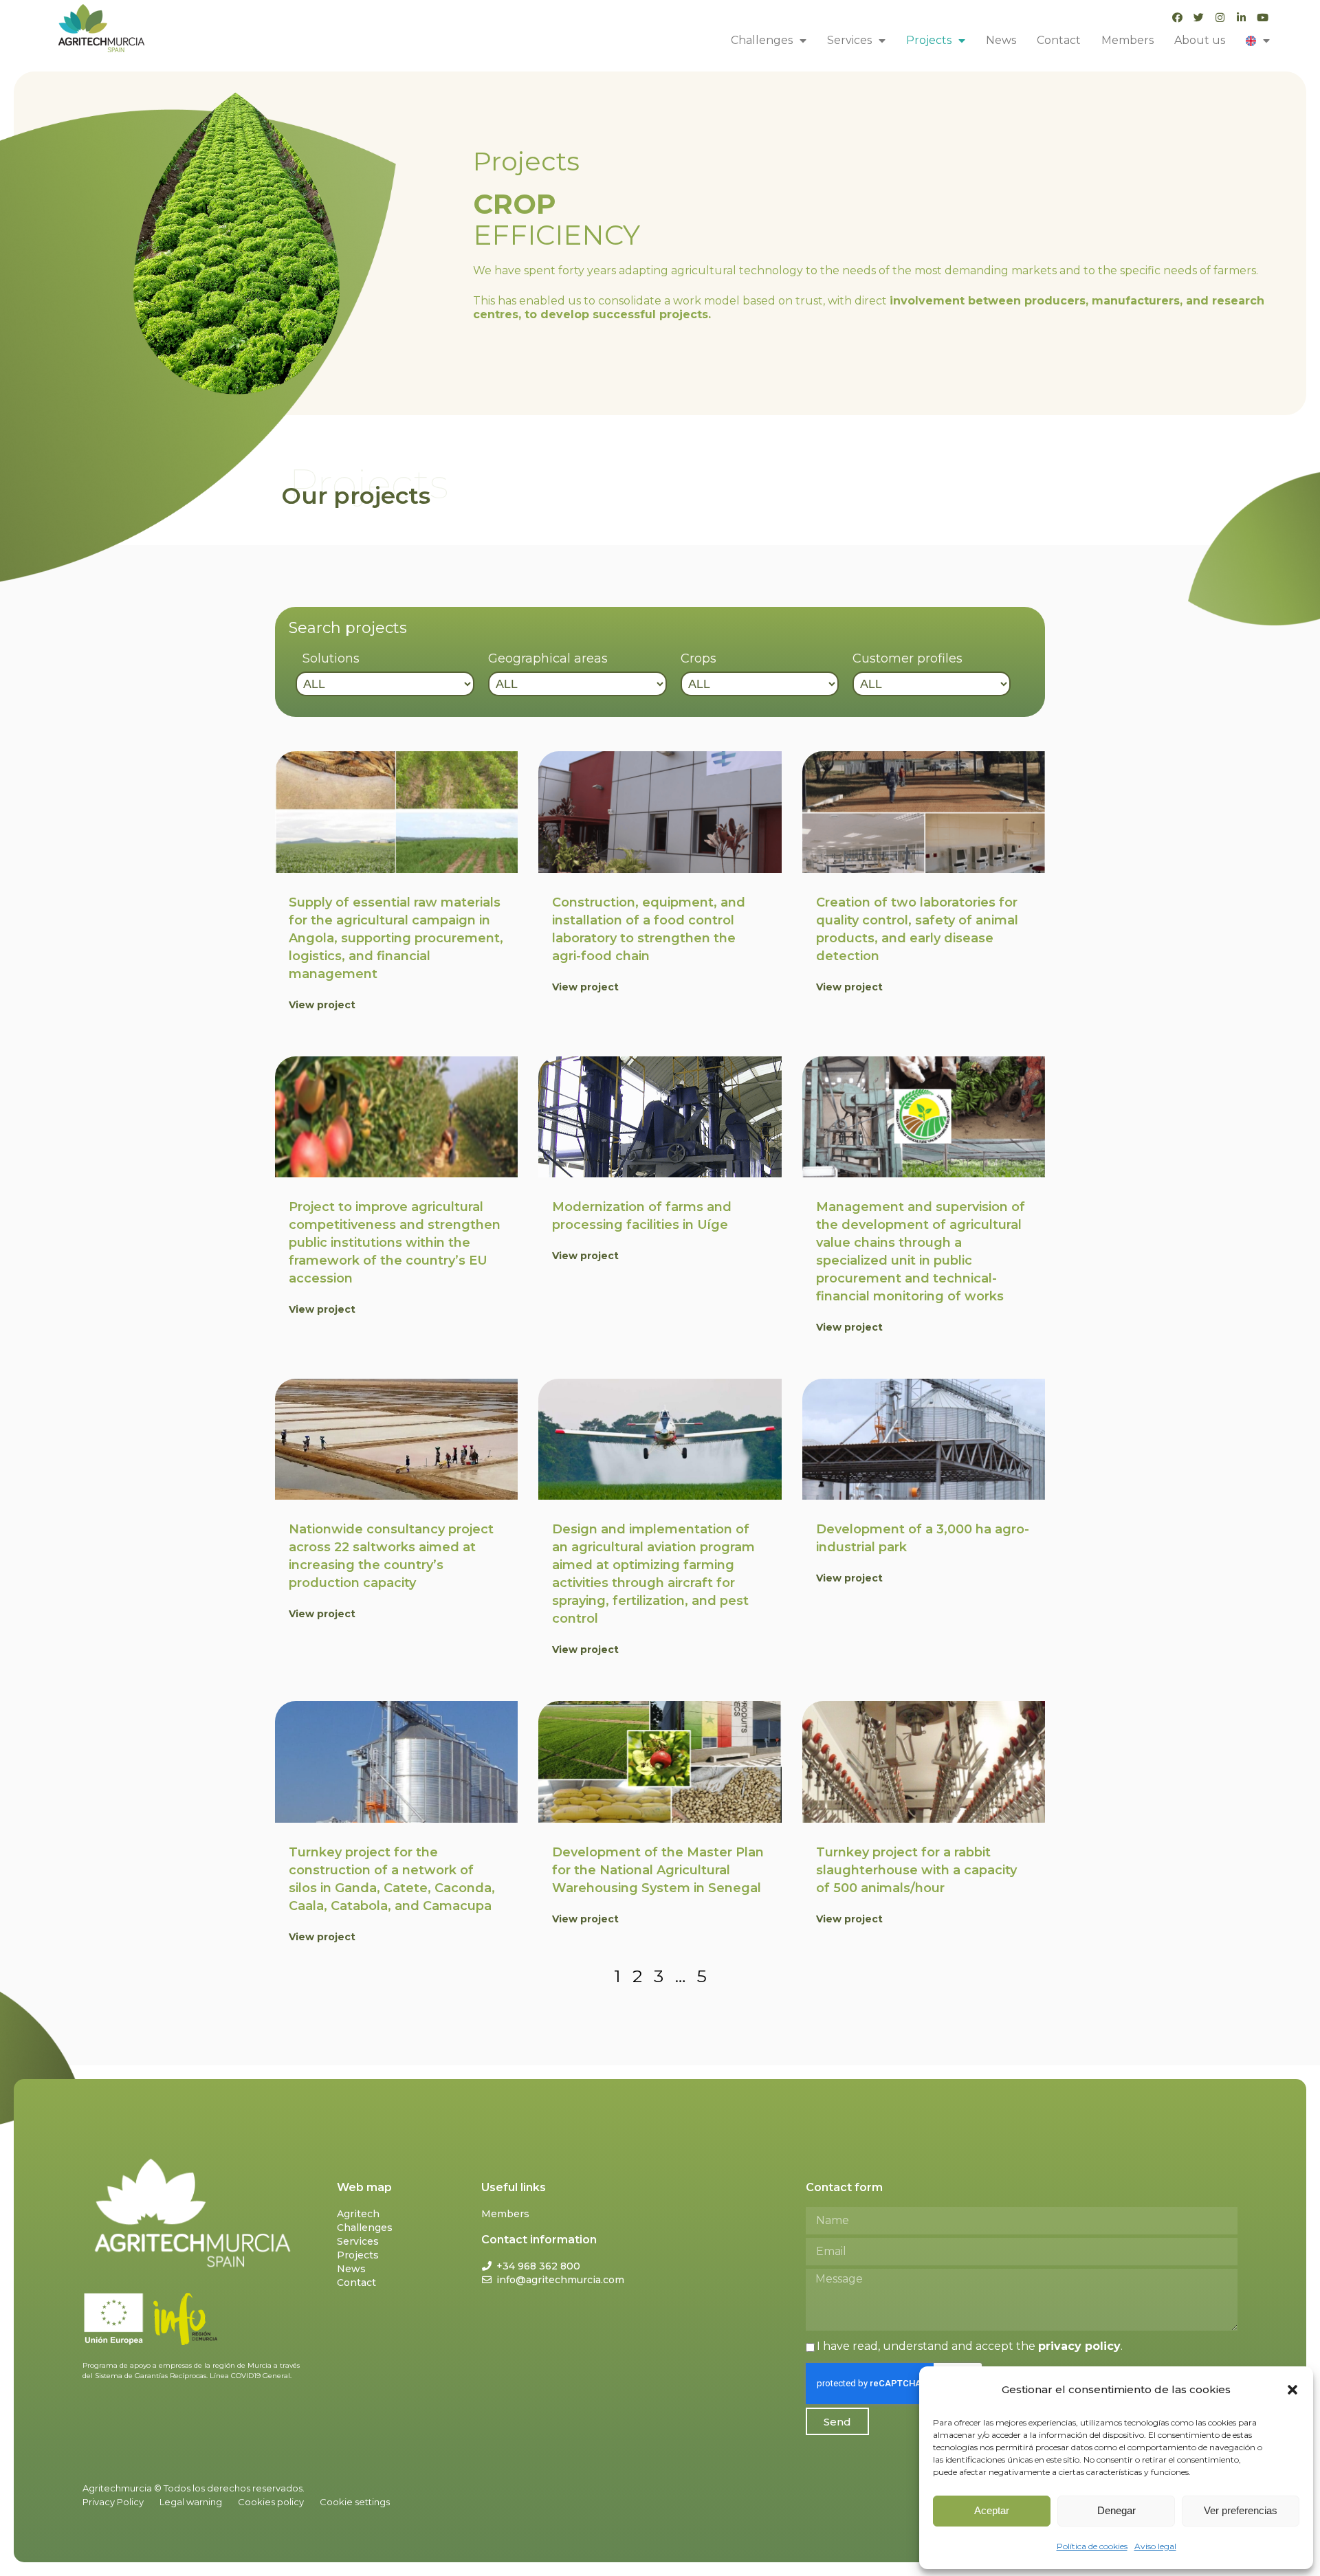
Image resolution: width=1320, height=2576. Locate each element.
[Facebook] (1177, 18)
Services (849, 40)
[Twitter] (1199, 18)
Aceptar (992, 2510)
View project (322, 1005)
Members (1127, 40)
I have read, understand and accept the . (970, 2346)
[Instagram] (1220, 18)
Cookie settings (355, 2502)
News (1001, 40)
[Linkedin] (1241, 18)
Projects (929, 40)
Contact (1059, 40)
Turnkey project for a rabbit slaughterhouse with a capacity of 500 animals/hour (916, 1870)
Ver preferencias (1241, 2510)
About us (1200, 40)
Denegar (1116, 2510)
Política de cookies (1092, 2546)
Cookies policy (271, 2502)
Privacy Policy (113, 2502)
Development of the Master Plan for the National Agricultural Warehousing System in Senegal (658, 1870)
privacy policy (1079, 2346)
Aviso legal (1155, 2546)
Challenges (762, 40)
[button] (1292, 2390)
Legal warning (191, 2502)
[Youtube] (1263, 18)
